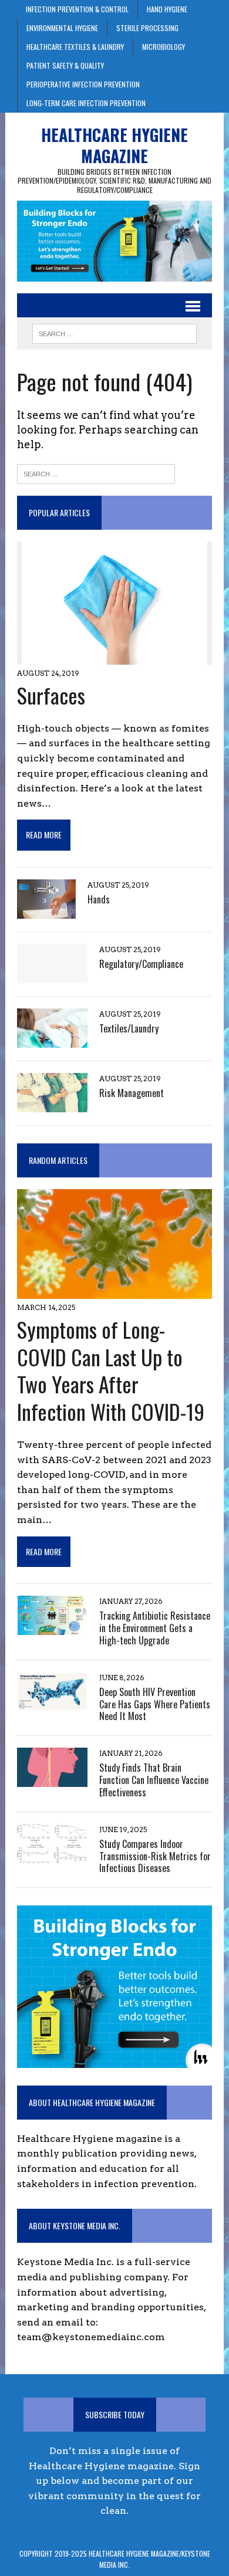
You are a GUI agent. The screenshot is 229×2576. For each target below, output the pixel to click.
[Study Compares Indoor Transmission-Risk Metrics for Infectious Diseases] (52, 1855)
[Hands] (46, 911)
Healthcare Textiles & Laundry (75, 47)
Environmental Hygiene (62, 28)
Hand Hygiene (167, 9)
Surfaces (51, 695)
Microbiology (164, 47)
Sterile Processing (147, 28)
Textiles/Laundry (129, 1028)
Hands (99, 899)
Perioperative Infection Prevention (83, 84)
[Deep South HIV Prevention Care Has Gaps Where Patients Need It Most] (52, 1703)
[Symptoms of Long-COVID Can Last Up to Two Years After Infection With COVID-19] (114, 1291)
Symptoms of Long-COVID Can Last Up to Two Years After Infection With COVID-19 (111, 1370)
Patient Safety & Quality (65, 65)
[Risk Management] (52, 1104)
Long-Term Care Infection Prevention (86, 103)
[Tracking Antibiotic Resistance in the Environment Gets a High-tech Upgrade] (52, 1627)
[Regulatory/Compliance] (52, 975)
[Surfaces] (114, 657)
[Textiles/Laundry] (52, 1040)
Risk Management (132, 1093)
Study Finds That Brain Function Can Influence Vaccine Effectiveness (154, 1780)
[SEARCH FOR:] (114, 332)
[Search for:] (96, 473)
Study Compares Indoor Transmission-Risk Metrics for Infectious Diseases (155, 1856)
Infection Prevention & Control (77, 9)
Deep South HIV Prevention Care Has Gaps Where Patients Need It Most (155, 1704)
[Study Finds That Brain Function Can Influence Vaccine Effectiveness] (52, 1780)
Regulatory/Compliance (141, 964)
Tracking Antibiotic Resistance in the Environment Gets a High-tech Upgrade (155, 1628)
